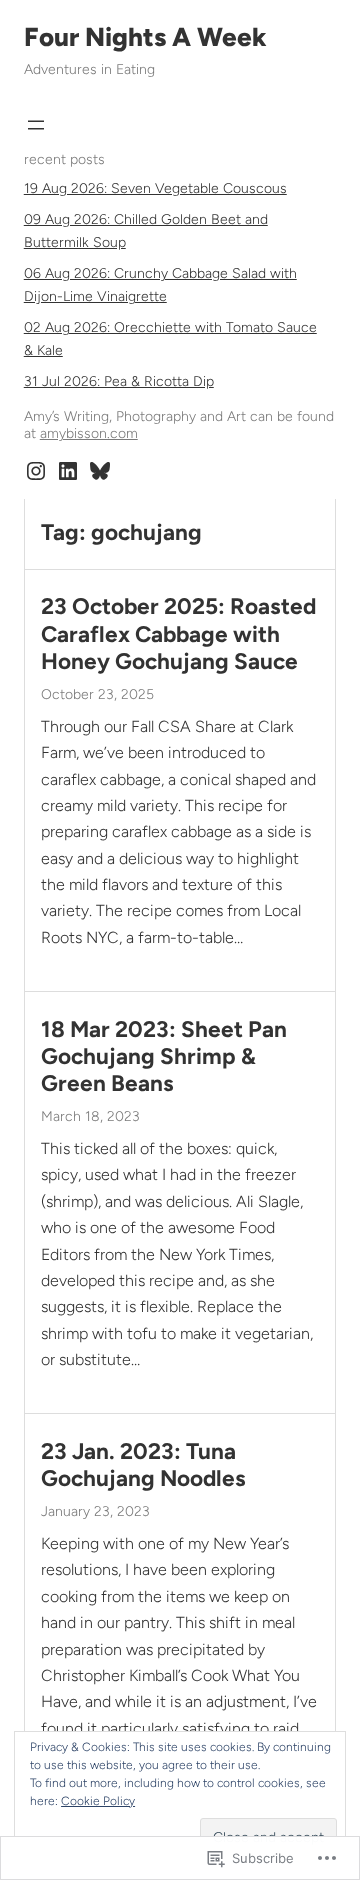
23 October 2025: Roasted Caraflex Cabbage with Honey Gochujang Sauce (178, 633)
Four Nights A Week (145, 37)
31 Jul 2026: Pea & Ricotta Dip (119, 381)
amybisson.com (89, 433)
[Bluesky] (100, 471)
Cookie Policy (98, 1801)
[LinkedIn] (68, 471)
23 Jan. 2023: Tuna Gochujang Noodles (143, 1465)
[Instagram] (36, 471)
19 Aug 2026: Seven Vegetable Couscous (155, 188)
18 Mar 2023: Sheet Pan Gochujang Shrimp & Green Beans (164, 1056)
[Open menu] (36, 125)
